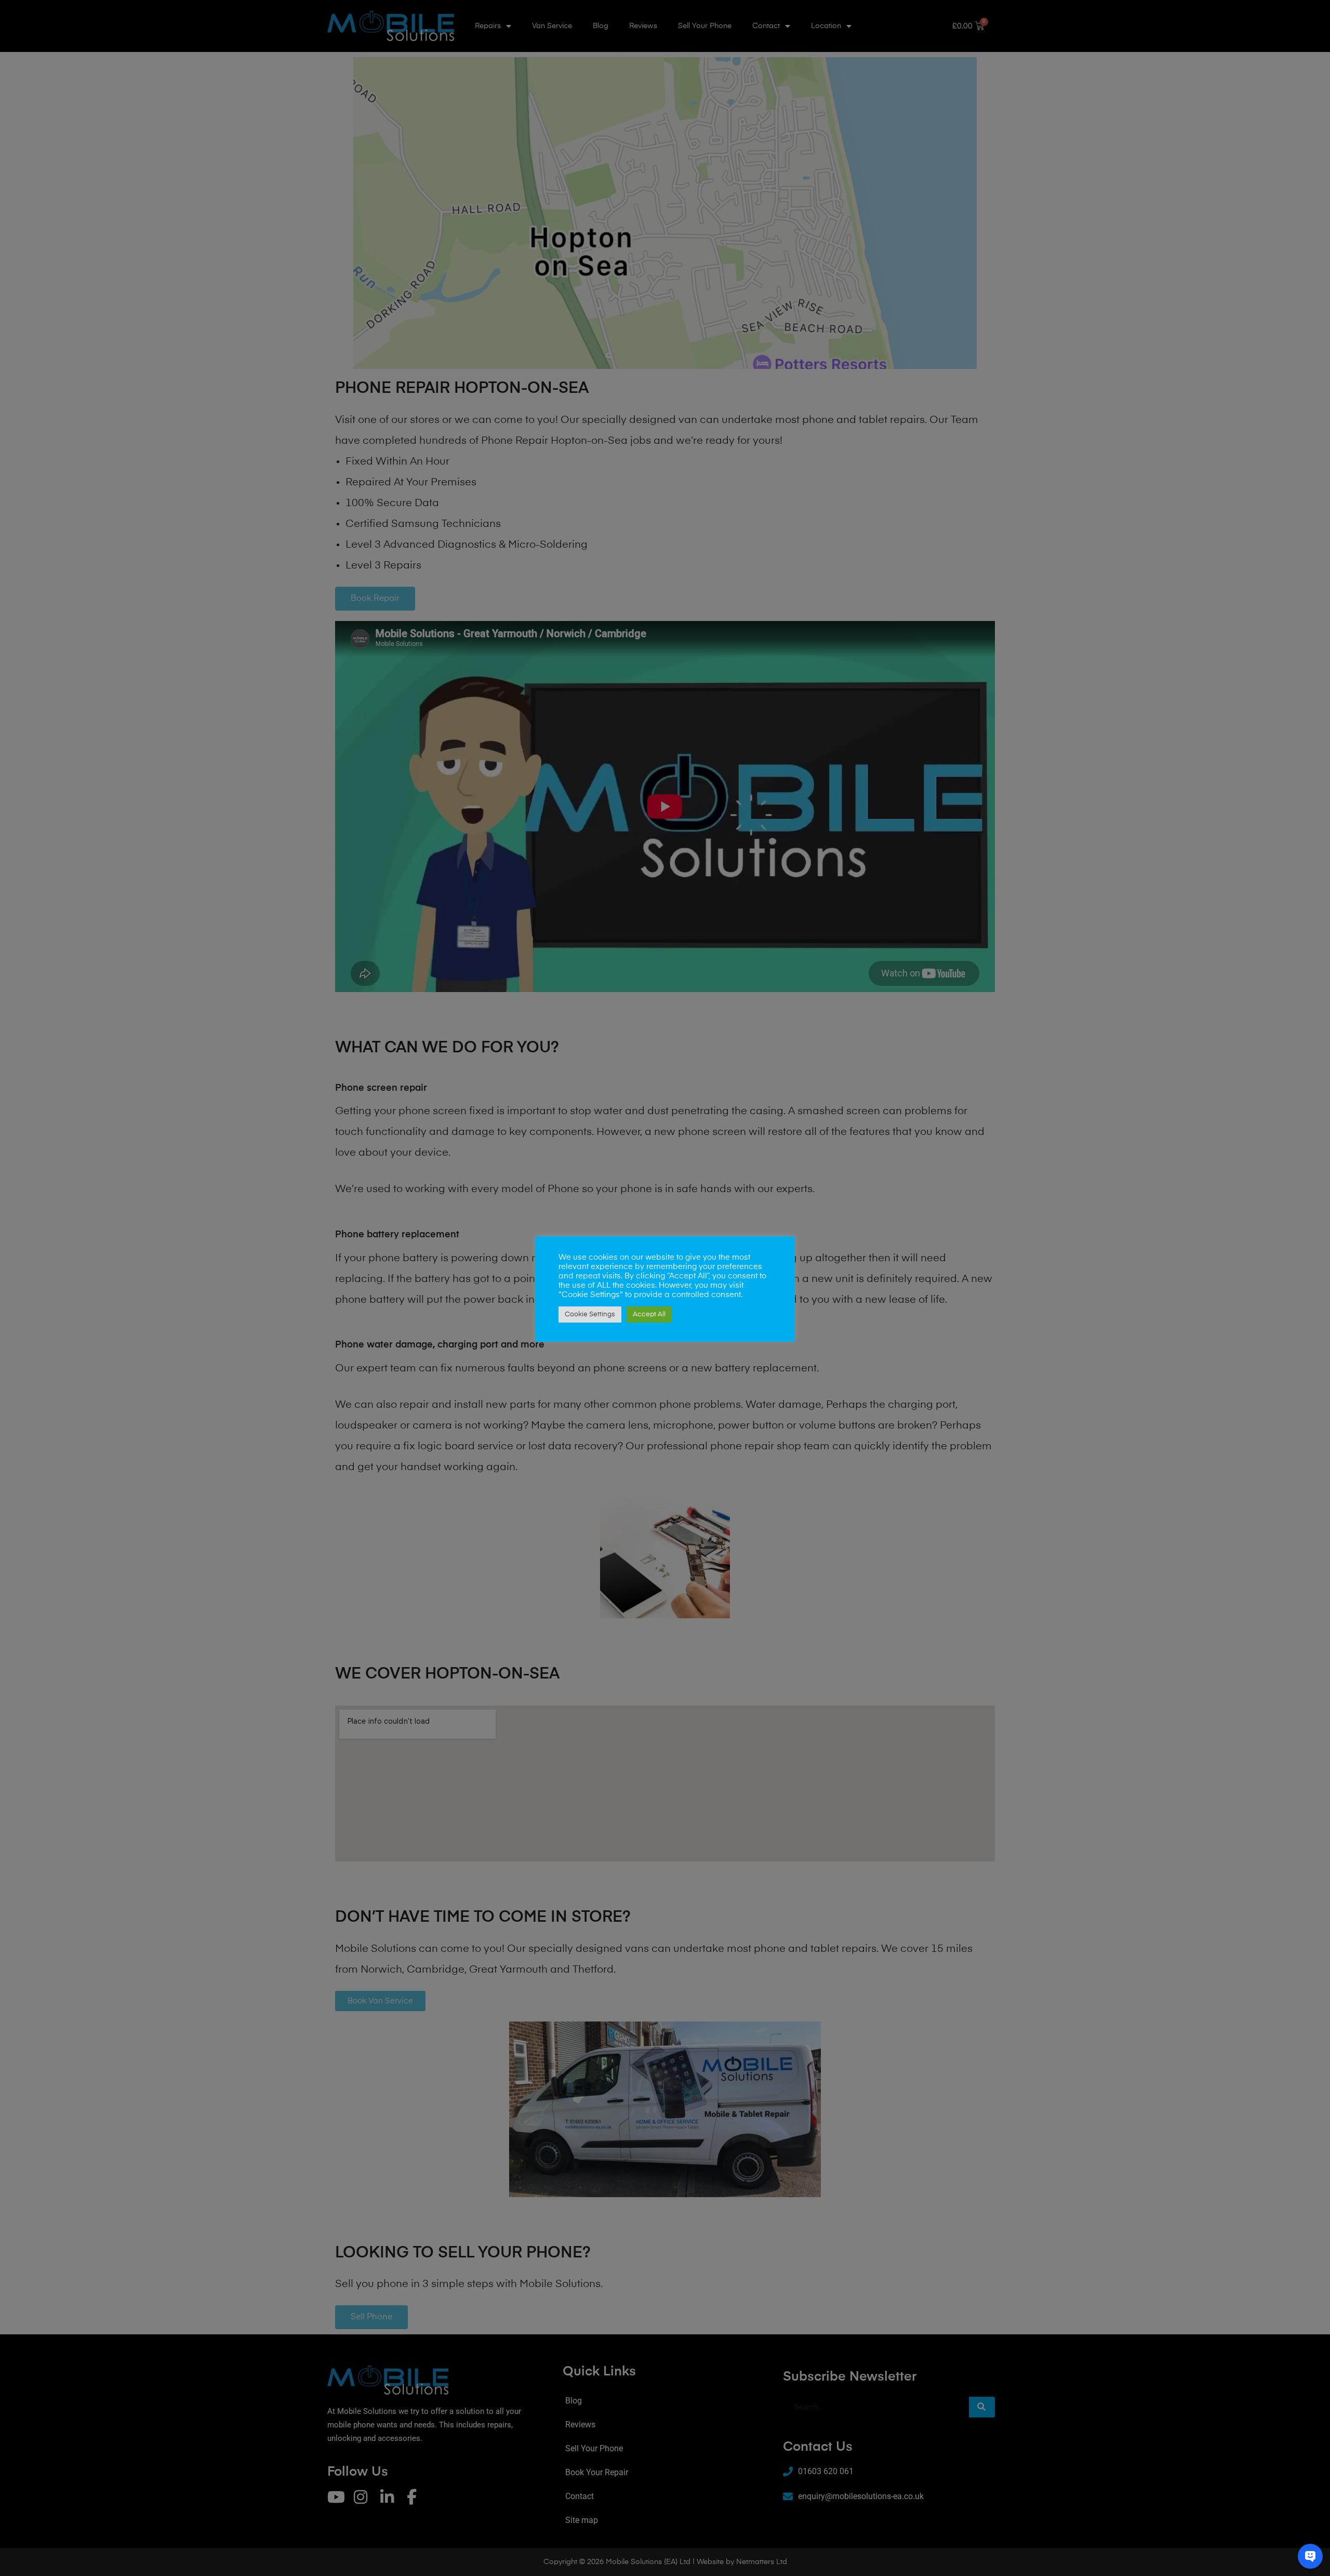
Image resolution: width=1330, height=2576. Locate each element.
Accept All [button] (649, 1315)
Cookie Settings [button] (590, 1315)
